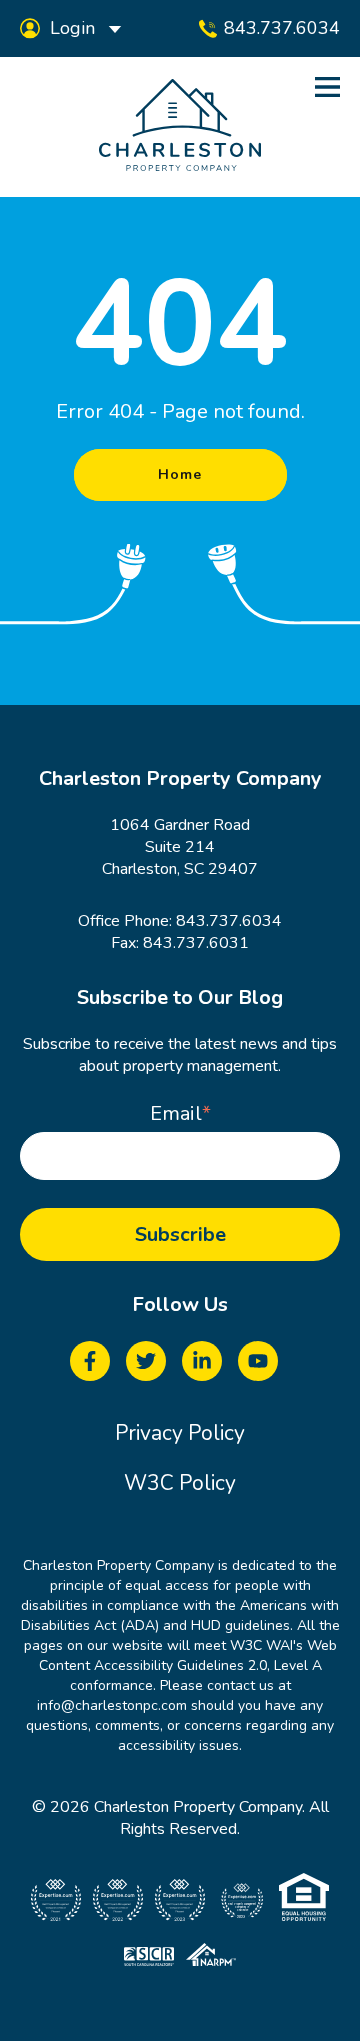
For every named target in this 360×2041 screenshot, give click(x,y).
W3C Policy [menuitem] (180, 1483)
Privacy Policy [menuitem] (180, 1433)
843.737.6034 (229, 921)
